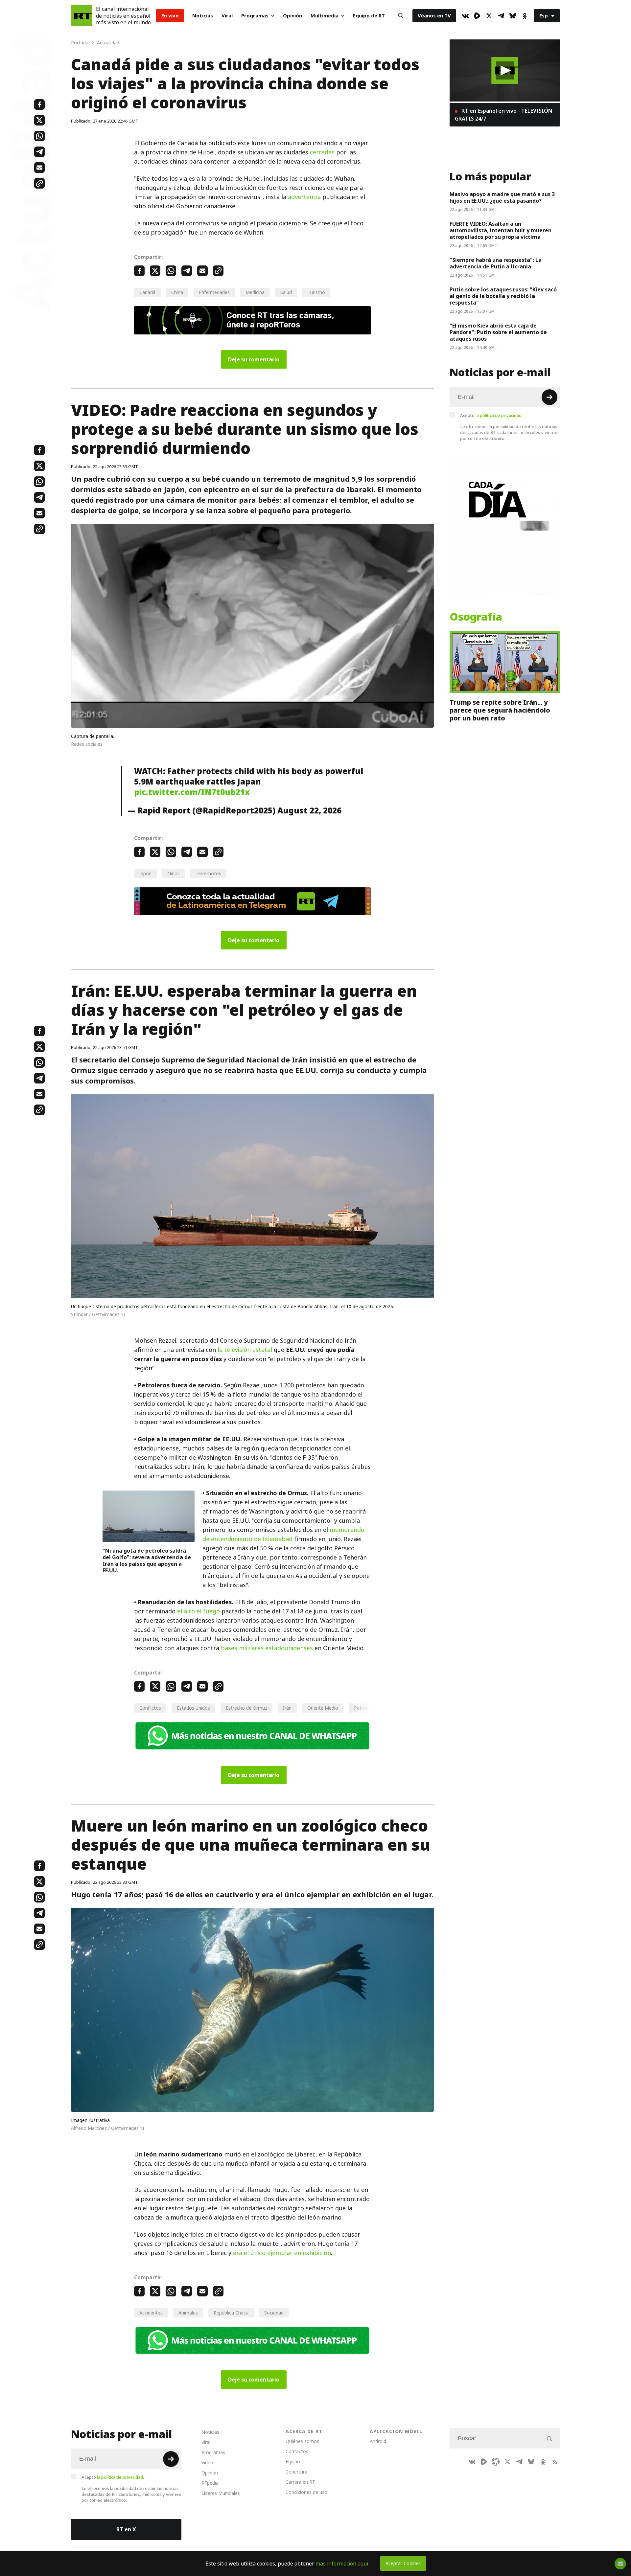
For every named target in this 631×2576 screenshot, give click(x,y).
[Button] (401, 16)
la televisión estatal (245, 1350)
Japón (145, 873)
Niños (174, 873)
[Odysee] (496, 2462)
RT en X (126, 2529)
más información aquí (342, 2564)
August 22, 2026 (309, 810)
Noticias (203, 16)
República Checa (231, 2313)
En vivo (170, 16)
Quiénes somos (302, 2441)
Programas (255, 16)
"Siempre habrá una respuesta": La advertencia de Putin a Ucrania (496, 263)
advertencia (304, 197)
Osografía (476, 617)
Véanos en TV (434, 16)
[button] (505, 70)
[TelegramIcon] (501, 16)
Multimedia (325, 16)
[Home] (82, 16)
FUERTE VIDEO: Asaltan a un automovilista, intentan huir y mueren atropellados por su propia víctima (501, 230)
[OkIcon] (525, 16)
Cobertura (296, 2472)
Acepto (491, 415)
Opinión (292, 16)
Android (378, 2441)
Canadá (147, 292)
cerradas (322, 152)
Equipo (293, 2462)
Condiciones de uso (306, 2492)
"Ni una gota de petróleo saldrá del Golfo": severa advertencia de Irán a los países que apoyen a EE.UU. (147, 1561)
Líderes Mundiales (221, 2493)
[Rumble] (477, 16)
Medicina (255, 292)
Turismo (316, 292)
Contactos (297, 2451)
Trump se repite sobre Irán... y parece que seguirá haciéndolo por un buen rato (500, 710)
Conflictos (150, 1708)
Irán (287, 1708)
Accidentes (151, 2313)
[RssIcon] (555, 2462)
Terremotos (208, 873)
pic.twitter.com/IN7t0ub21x (192, 792)
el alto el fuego (199, 1611)
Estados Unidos (193, 1708)
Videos (209, 2462)
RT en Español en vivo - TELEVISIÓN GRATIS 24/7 (503, 115)
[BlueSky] (513, 16)
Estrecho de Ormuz (246, 1708)
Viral (227, 16)
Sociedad (274, 2313)
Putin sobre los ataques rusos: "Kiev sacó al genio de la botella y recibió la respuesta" (503, 296)
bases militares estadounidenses (267, 1648)
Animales (188, 2313)
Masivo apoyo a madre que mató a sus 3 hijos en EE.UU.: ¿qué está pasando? (502, 197)
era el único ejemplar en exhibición (282, 2253)
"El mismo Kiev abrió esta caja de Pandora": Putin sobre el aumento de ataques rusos (498, 332)
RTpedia (210, 2483)
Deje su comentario (254, 359)
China (177, 292)
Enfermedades (214, 292)
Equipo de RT (369, 16)
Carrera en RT (300, 2482)
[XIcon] (489, 16)
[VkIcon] (465, 16)
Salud (286, 292)
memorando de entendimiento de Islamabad (283, 1534)
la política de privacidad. (499, 415)
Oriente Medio (323, 1708)
